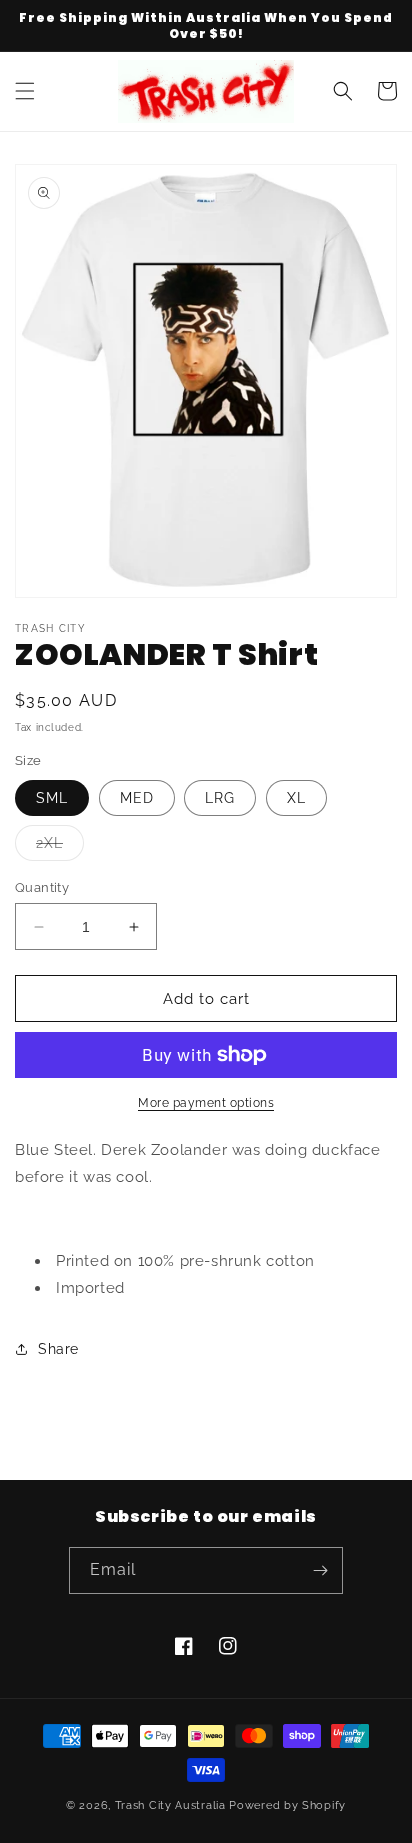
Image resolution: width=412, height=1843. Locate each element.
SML (52, 798)
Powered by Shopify (287, 1805)
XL (296, 798)
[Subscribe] (320, 1570)
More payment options (206, 1103)
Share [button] (58, 1349)
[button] (25, 91)
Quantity (42, 887)
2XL (60, 847)
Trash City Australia (170, 1805)
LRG (220, 798)
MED (137, 798)
